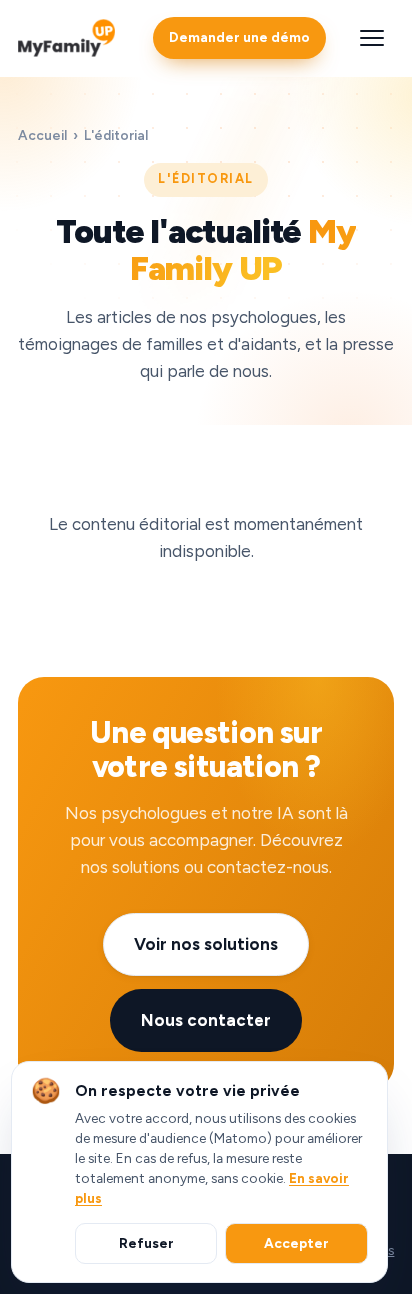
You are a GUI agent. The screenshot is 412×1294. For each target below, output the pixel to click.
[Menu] (372, 38)
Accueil (42, 135)
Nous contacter (206, 1020)
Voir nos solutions (206, 944)
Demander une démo (239, 37)
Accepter (296, 1243)
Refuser (146, 1243)
